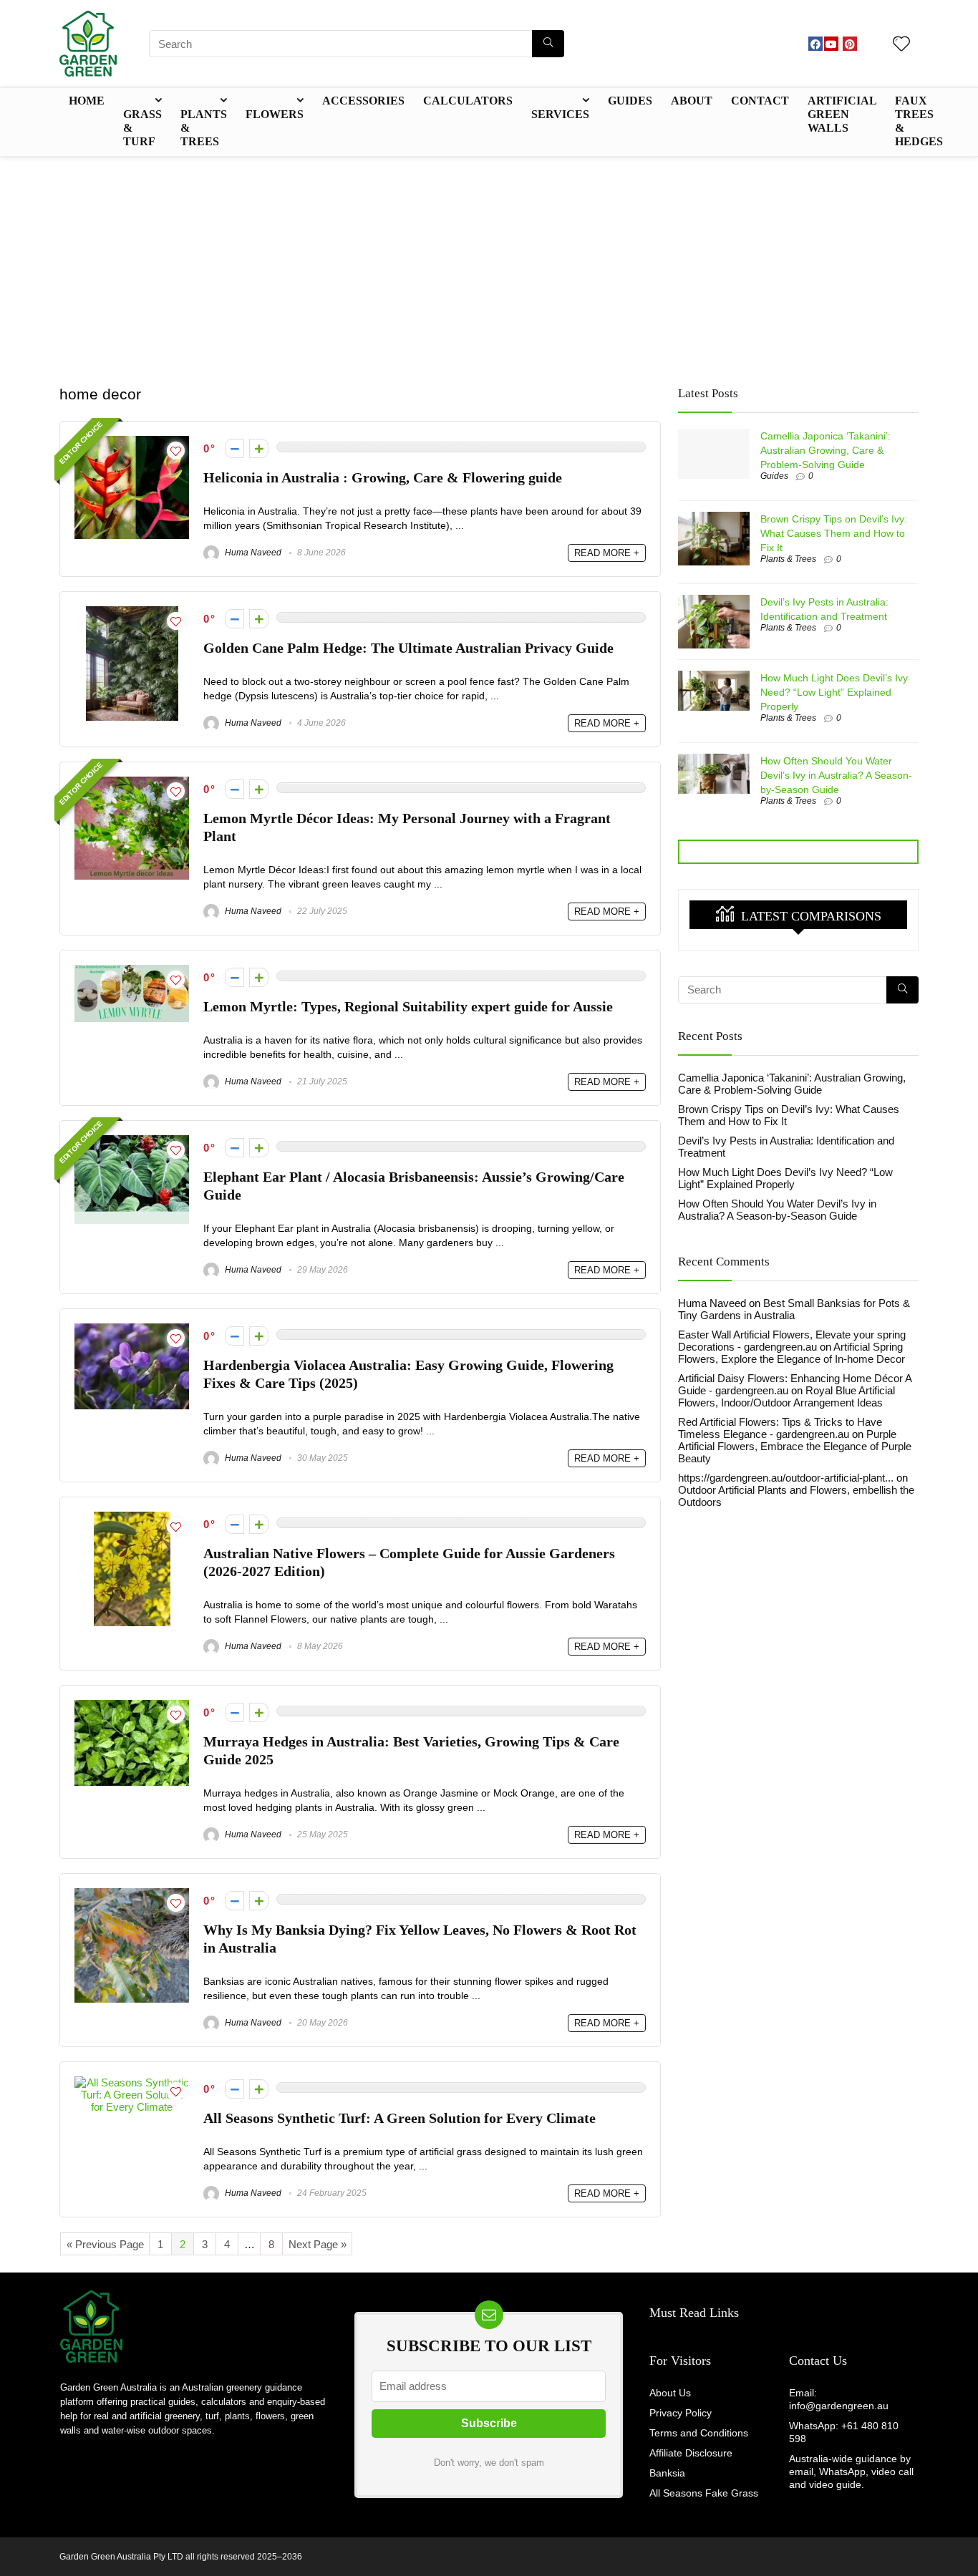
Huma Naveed (252, 553)
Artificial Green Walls (842, 114)
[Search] (548, 44)
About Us (670, 2393)
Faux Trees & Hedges (919, 121)
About (692, 101)
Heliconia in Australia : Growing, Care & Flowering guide (383, 478)
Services (560, 114)
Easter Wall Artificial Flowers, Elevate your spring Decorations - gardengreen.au (792, 1341)
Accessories (363, 101)
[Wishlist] (901, 45)
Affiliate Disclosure (691, 2453)
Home (87, 101)
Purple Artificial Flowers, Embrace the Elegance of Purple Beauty (795, 1446)
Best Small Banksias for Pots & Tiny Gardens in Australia (794, 1309)
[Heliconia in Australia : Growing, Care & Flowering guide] (132, 442)
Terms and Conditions (699, 2433)
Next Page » (318, 2244)
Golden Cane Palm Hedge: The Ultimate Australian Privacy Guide (408, 648)
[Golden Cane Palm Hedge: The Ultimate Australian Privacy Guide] (132, 612)
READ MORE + (607, 553)
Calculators (468, 101)
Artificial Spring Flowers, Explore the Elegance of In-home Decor (791, 1353)
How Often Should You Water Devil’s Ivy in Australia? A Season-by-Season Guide (836, 775)
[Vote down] (234, 448)
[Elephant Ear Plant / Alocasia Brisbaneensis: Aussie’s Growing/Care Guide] (132, 1141)
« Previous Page (105, 2244)
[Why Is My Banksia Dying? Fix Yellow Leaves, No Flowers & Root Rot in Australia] (132, 1894)
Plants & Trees (204, 128)
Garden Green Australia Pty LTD (121, 2557)
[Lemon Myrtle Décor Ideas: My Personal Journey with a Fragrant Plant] (132, 783)
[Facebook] (815, 44)
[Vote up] (259, 448)
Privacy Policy (681, 2413)
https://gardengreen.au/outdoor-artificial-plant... (786, 1478)
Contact (760, 101)
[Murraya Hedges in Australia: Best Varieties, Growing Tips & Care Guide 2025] (132, 1706)
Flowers (275, 114)
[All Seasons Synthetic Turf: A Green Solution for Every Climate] (132, 2082)
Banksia (667, 2473)
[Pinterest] (850, 44)
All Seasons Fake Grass (704, 2493)
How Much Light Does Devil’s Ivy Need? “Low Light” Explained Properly (834, 692)
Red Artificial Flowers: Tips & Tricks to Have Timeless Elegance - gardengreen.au (780, 1428)
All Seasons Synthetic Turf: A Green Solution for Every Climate (400, 2118)
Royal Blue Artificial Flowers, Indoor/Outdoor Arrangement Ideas (786, 1396)
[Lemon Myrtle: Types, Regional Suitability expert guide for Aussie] (132, 971)
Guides (630, 101)
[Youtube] (831, 44)
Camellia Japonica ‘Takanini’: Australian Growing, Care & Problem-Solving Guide (826, 450)
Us (838, 2361)
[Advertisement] (489, 264)
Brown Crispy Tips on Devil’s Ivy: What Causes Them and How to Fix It (834, 533)
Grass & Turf (142, 128)
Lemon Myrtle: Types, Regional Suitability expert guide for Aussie (408, 1007)
